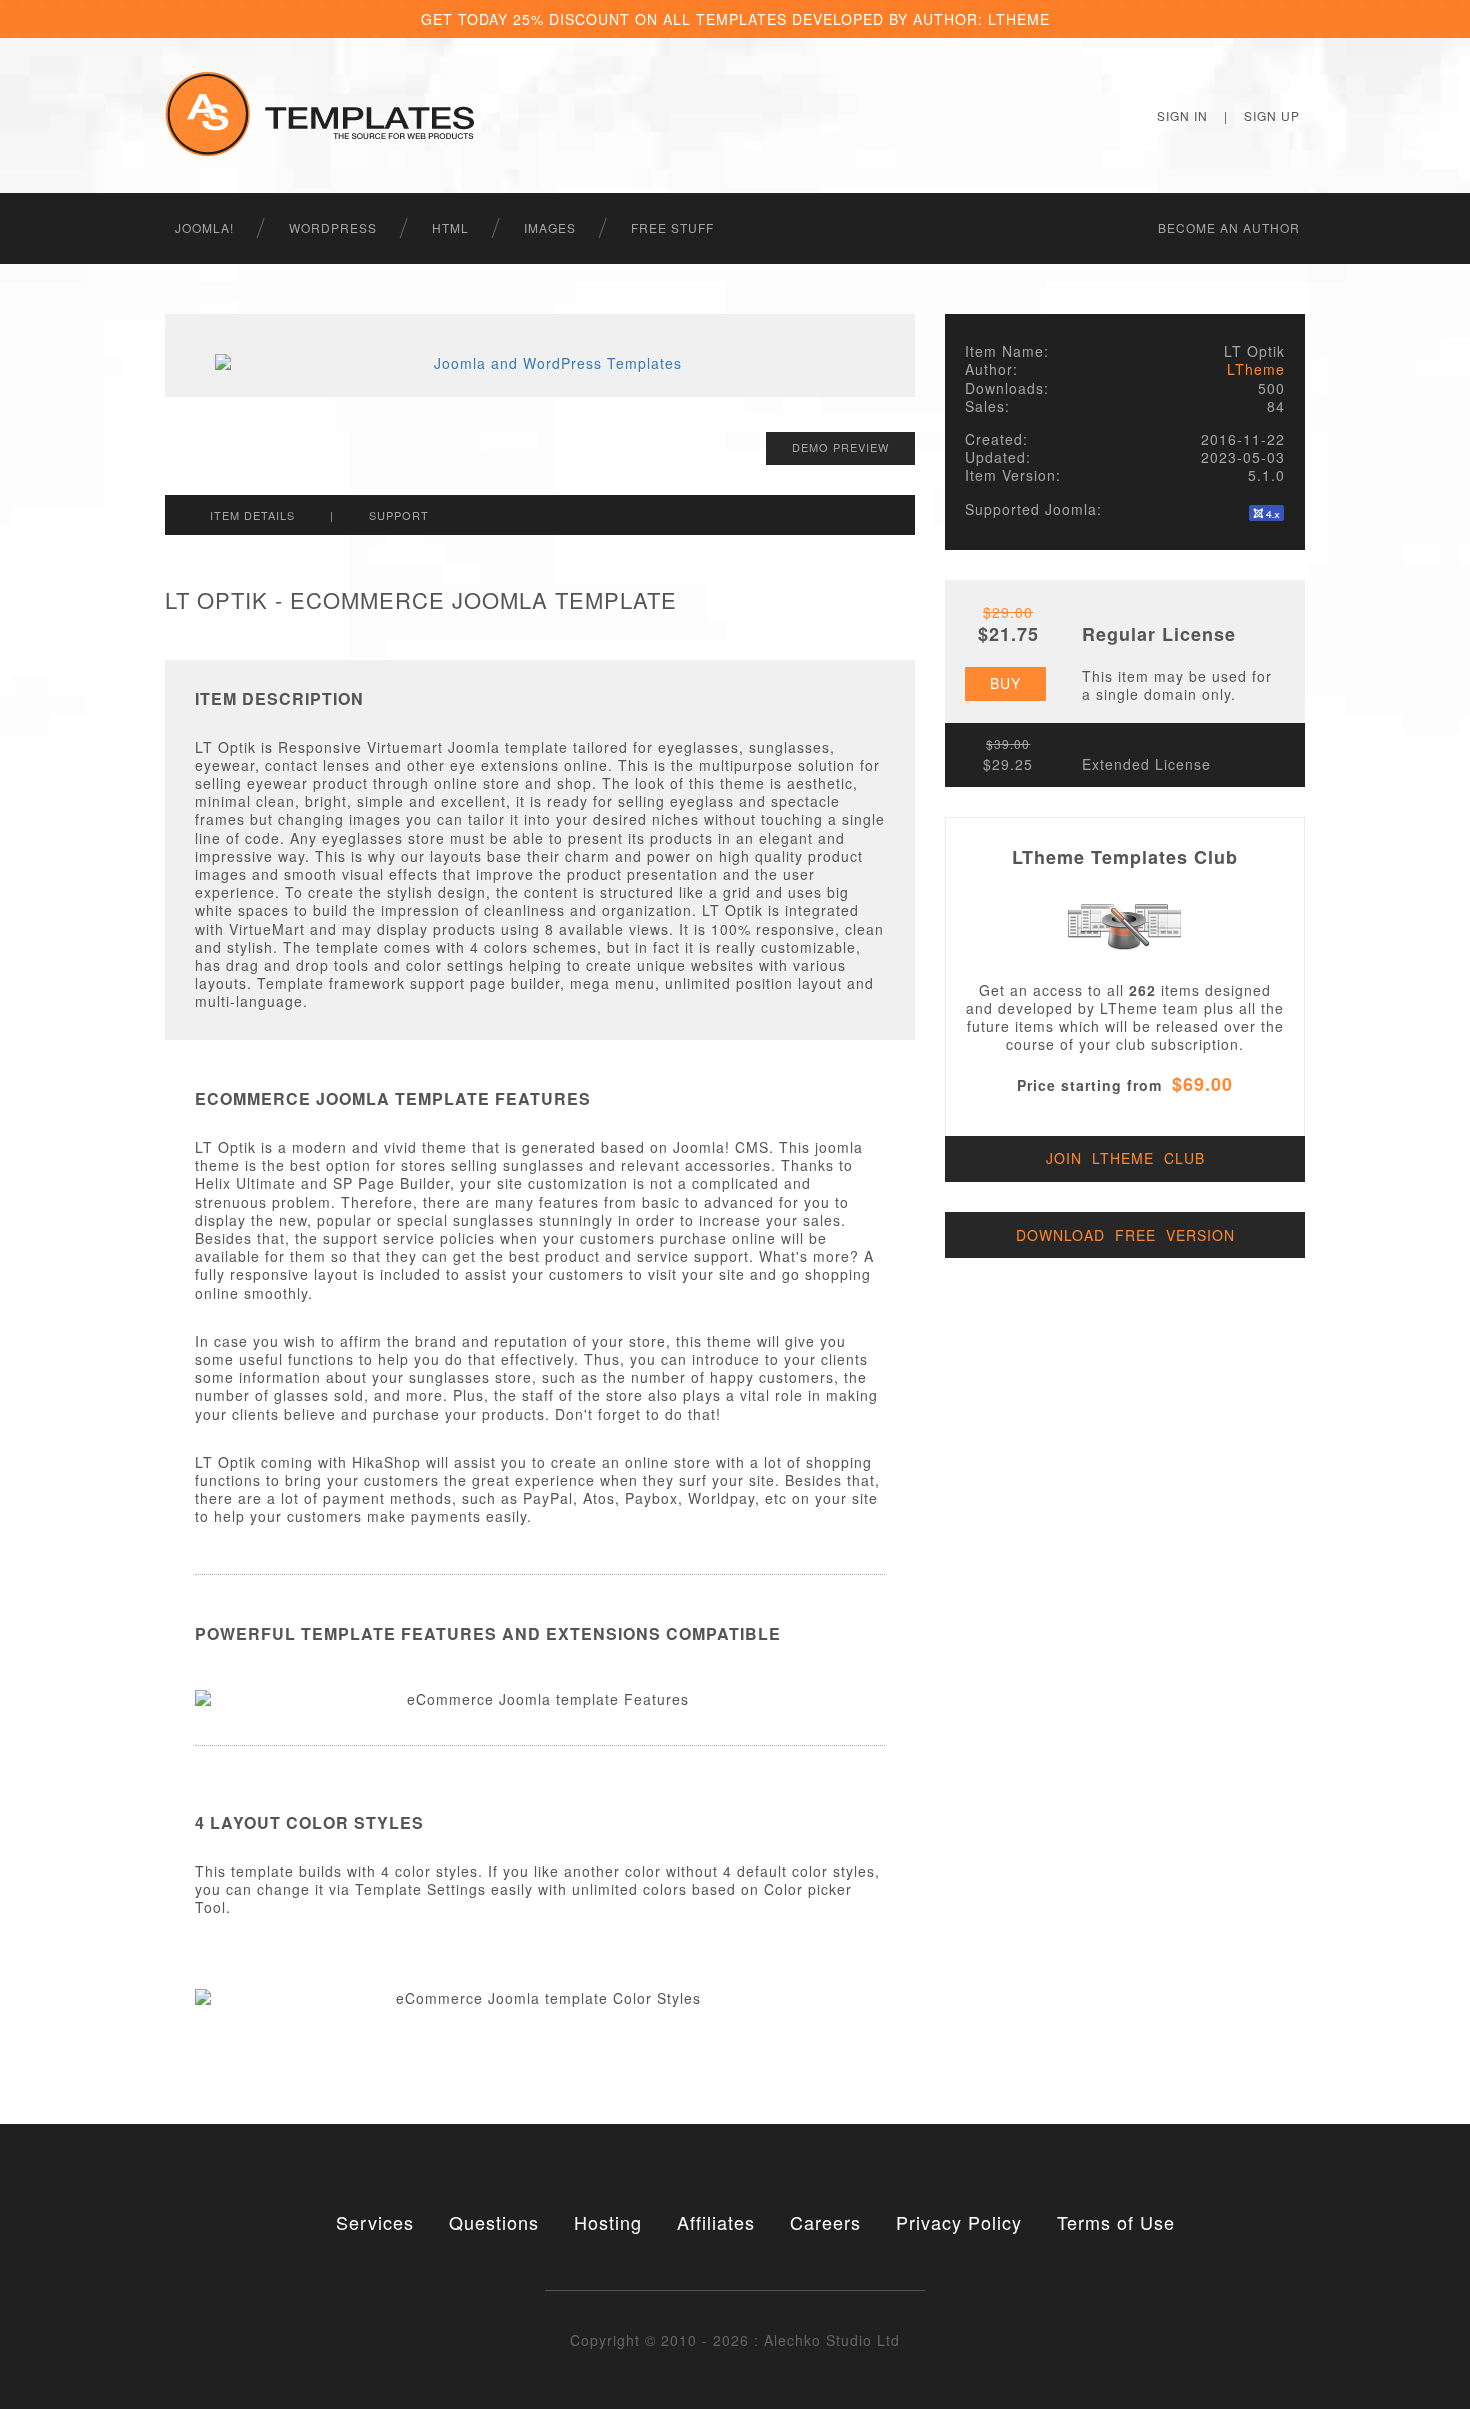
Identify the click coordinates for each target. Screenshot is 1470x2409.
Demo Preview (840, 447)
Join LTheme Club (1125, 1158)
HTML (450, 227)
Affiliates (716, 2222)
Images (550, 227)
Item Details (252, 515)
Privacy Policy (959, 2222)
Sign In (1182, 115)
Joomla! (204, 227)
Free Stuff (672, 227)
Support (399, 515)
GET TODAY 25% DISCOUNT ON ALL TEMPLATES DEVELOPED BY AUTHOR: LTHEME (735, 19)
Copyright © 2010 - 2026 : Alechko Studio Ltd (735, 2340)
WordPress (333, 227)
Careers (825, 2222)
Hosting (608, 2222)
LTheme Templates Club (1125, 857)
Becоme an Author (1229, 227)
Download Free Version (1125, 1235)
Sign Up (1272, 115)
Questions (494, 2222)
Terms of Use (1116, 2222)
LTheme (1256, 369)
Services (375, 2222)
